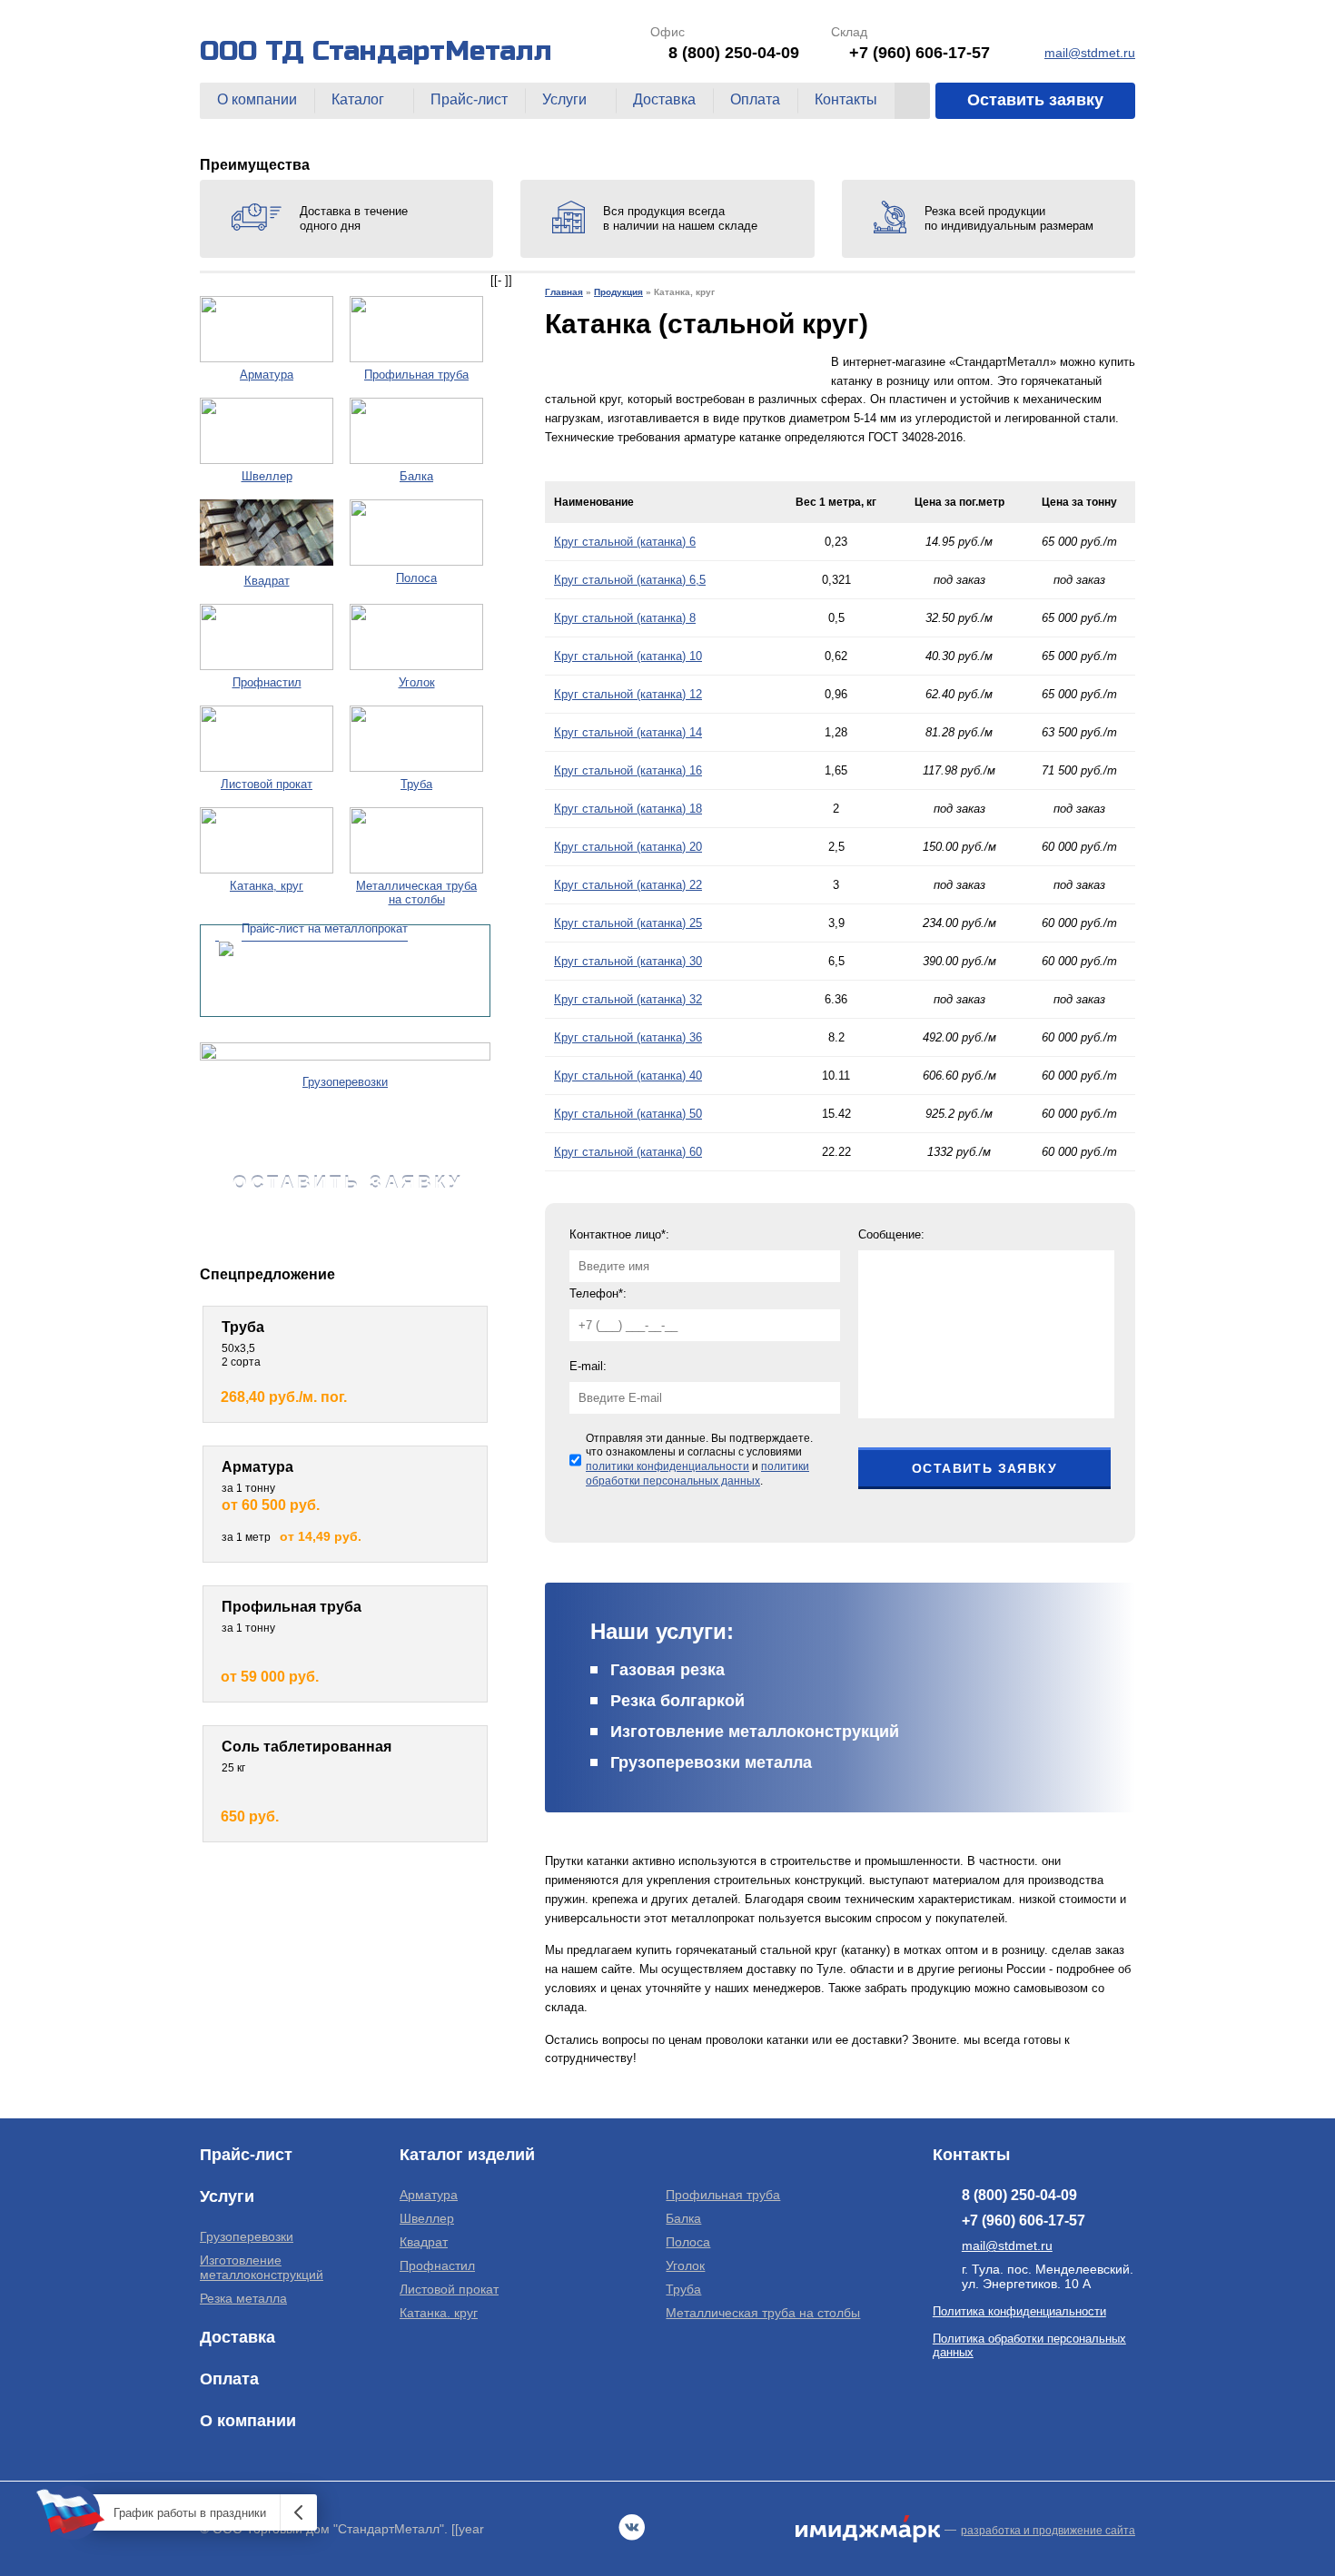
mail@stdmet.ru (1090, 53)
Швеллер (427, 2218)
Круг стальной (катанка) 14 (628, 732)
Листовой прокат (449, 2289)
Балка (683, 2218)
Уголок (685, 2265)
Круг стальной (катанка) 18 (628, 809)
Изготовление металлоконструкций (755, 1732)
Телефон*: (598, 1293)
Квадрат (424, 2242)
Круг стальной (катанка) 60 (628, 1152)
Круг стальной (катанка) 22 (628, 885)
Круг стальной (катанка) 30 (628, 961)
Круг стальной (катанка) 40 (628, 1076)
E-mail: (588, 1366)
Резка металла (243, 2298)
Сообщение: (891, 1234)
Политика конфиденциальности (1019, 2311)
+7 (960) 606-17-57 (920, 53)
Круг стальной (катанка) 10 (628, 656)
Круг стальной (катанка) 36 (628, 1037)
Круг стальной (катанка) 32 (628, 999)
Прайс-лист (469, 99)
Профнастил (437, 2265)
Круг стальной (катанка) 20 (628, 847)
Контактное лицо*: (619, 1234)
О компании (257, 99)
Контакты (846, 99)
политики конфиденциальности (667, 1466)
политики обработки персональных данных (697, 1474)
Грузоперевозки (247, 2236)
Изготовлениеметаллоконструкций (262, 2267)
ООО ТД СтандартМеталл (376, 51)
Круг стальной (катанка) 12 (628, 694)
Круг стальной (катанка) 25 (628, 923)
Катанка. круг (439, 2313)
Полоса (688, 2242)
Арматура (429, 2195)
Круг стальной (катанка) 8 (625, 618)
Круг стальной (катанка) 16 (628, 770)
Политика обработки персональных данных (1029, 2345)
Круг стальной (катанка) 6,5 (630, 580)
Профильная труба (723, 2195)
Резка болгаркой (677, 1701)
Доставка (664, 99)
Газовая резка (667, 1670)
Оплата (755, 99)
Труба (683, 2289)
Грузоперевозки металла (711, 1762)
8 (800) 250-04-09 (734, 53)
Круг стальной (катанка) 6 (625, 542)
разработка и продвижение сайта (1048, 2531)
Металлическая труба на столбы (763, 2313)
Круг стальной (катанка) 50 (628, 1114)
